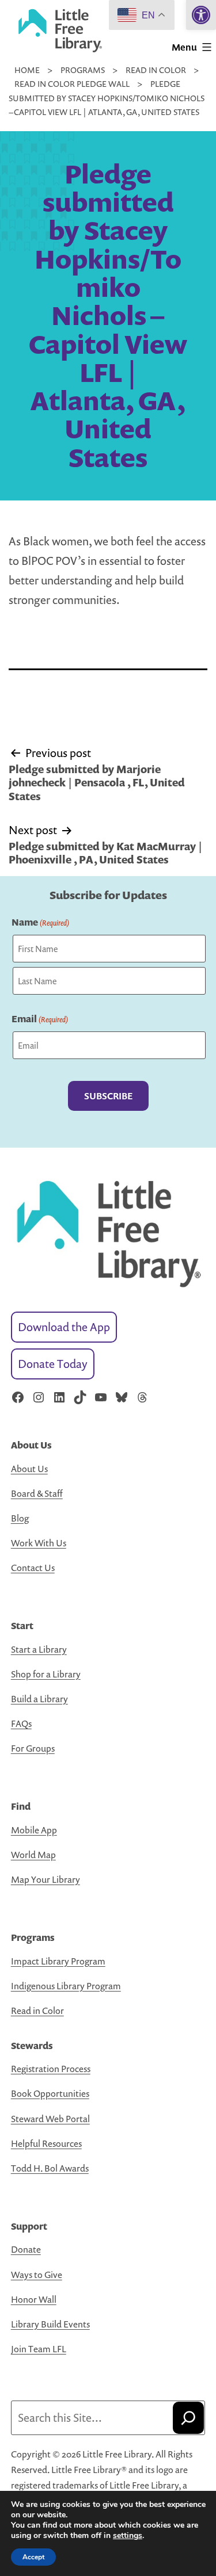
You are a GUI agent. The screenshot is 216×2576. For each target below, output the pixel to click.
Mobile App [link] (34, 1830)
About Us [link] (29, 1469)
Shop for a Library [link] (46, 1674)
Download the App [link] (64, 1327)
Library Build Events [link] (50, 2324)
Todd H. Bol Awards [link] (50, 2168)
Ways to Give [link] (37, 2275)
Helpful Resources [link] (46, 2143)
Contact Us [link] (33, 1568)
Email (40, 1019)
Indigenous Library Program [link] (66, 1986)
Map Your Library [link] (46, 1879)
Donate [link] (26, 2249)
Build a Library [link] (39, 1699)
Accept (33, 2557)
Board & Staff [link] (37, 1493)
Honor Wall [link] (34, 2299)
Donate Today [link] (53, 1364)
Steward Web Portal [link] (50, 2119)
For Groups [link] (33, 1748)
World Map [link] (33, 1855)
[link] (201, 15)
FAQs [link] (21, 1723)
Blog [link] (20, 1518)
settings (128, 2536)
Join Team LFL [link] (39, 2349)
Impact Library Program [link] (58, 1961)
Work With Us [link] (39, 1543)
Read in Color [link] (37, 2011)
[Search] (188, 2418)
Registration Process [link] (51, 2069)
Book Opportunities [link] (50, 2093)
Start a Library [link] (39, 1649)
